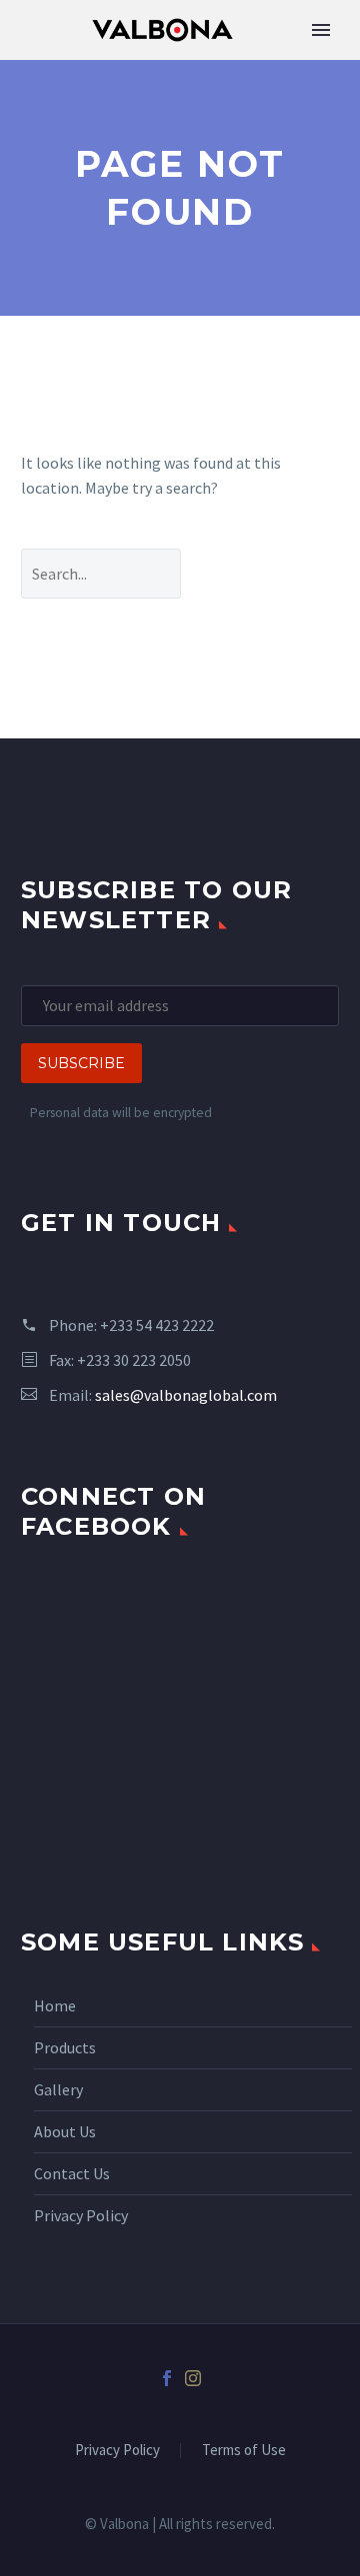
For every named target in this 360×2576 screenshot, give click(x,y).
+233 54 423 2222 (157, 1325)
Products (65, 2047)
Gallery (58, 2089)
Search (275, 573)
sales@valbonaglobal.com (186, 1395)
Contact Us (72, 2173)
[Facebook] (167, 2378)
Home (55, 2005)
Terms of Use (244, 2451)
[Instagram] (193, 2378)
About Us (65, 2131)
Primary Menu (321, 30)
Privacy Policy (81, 2215)
